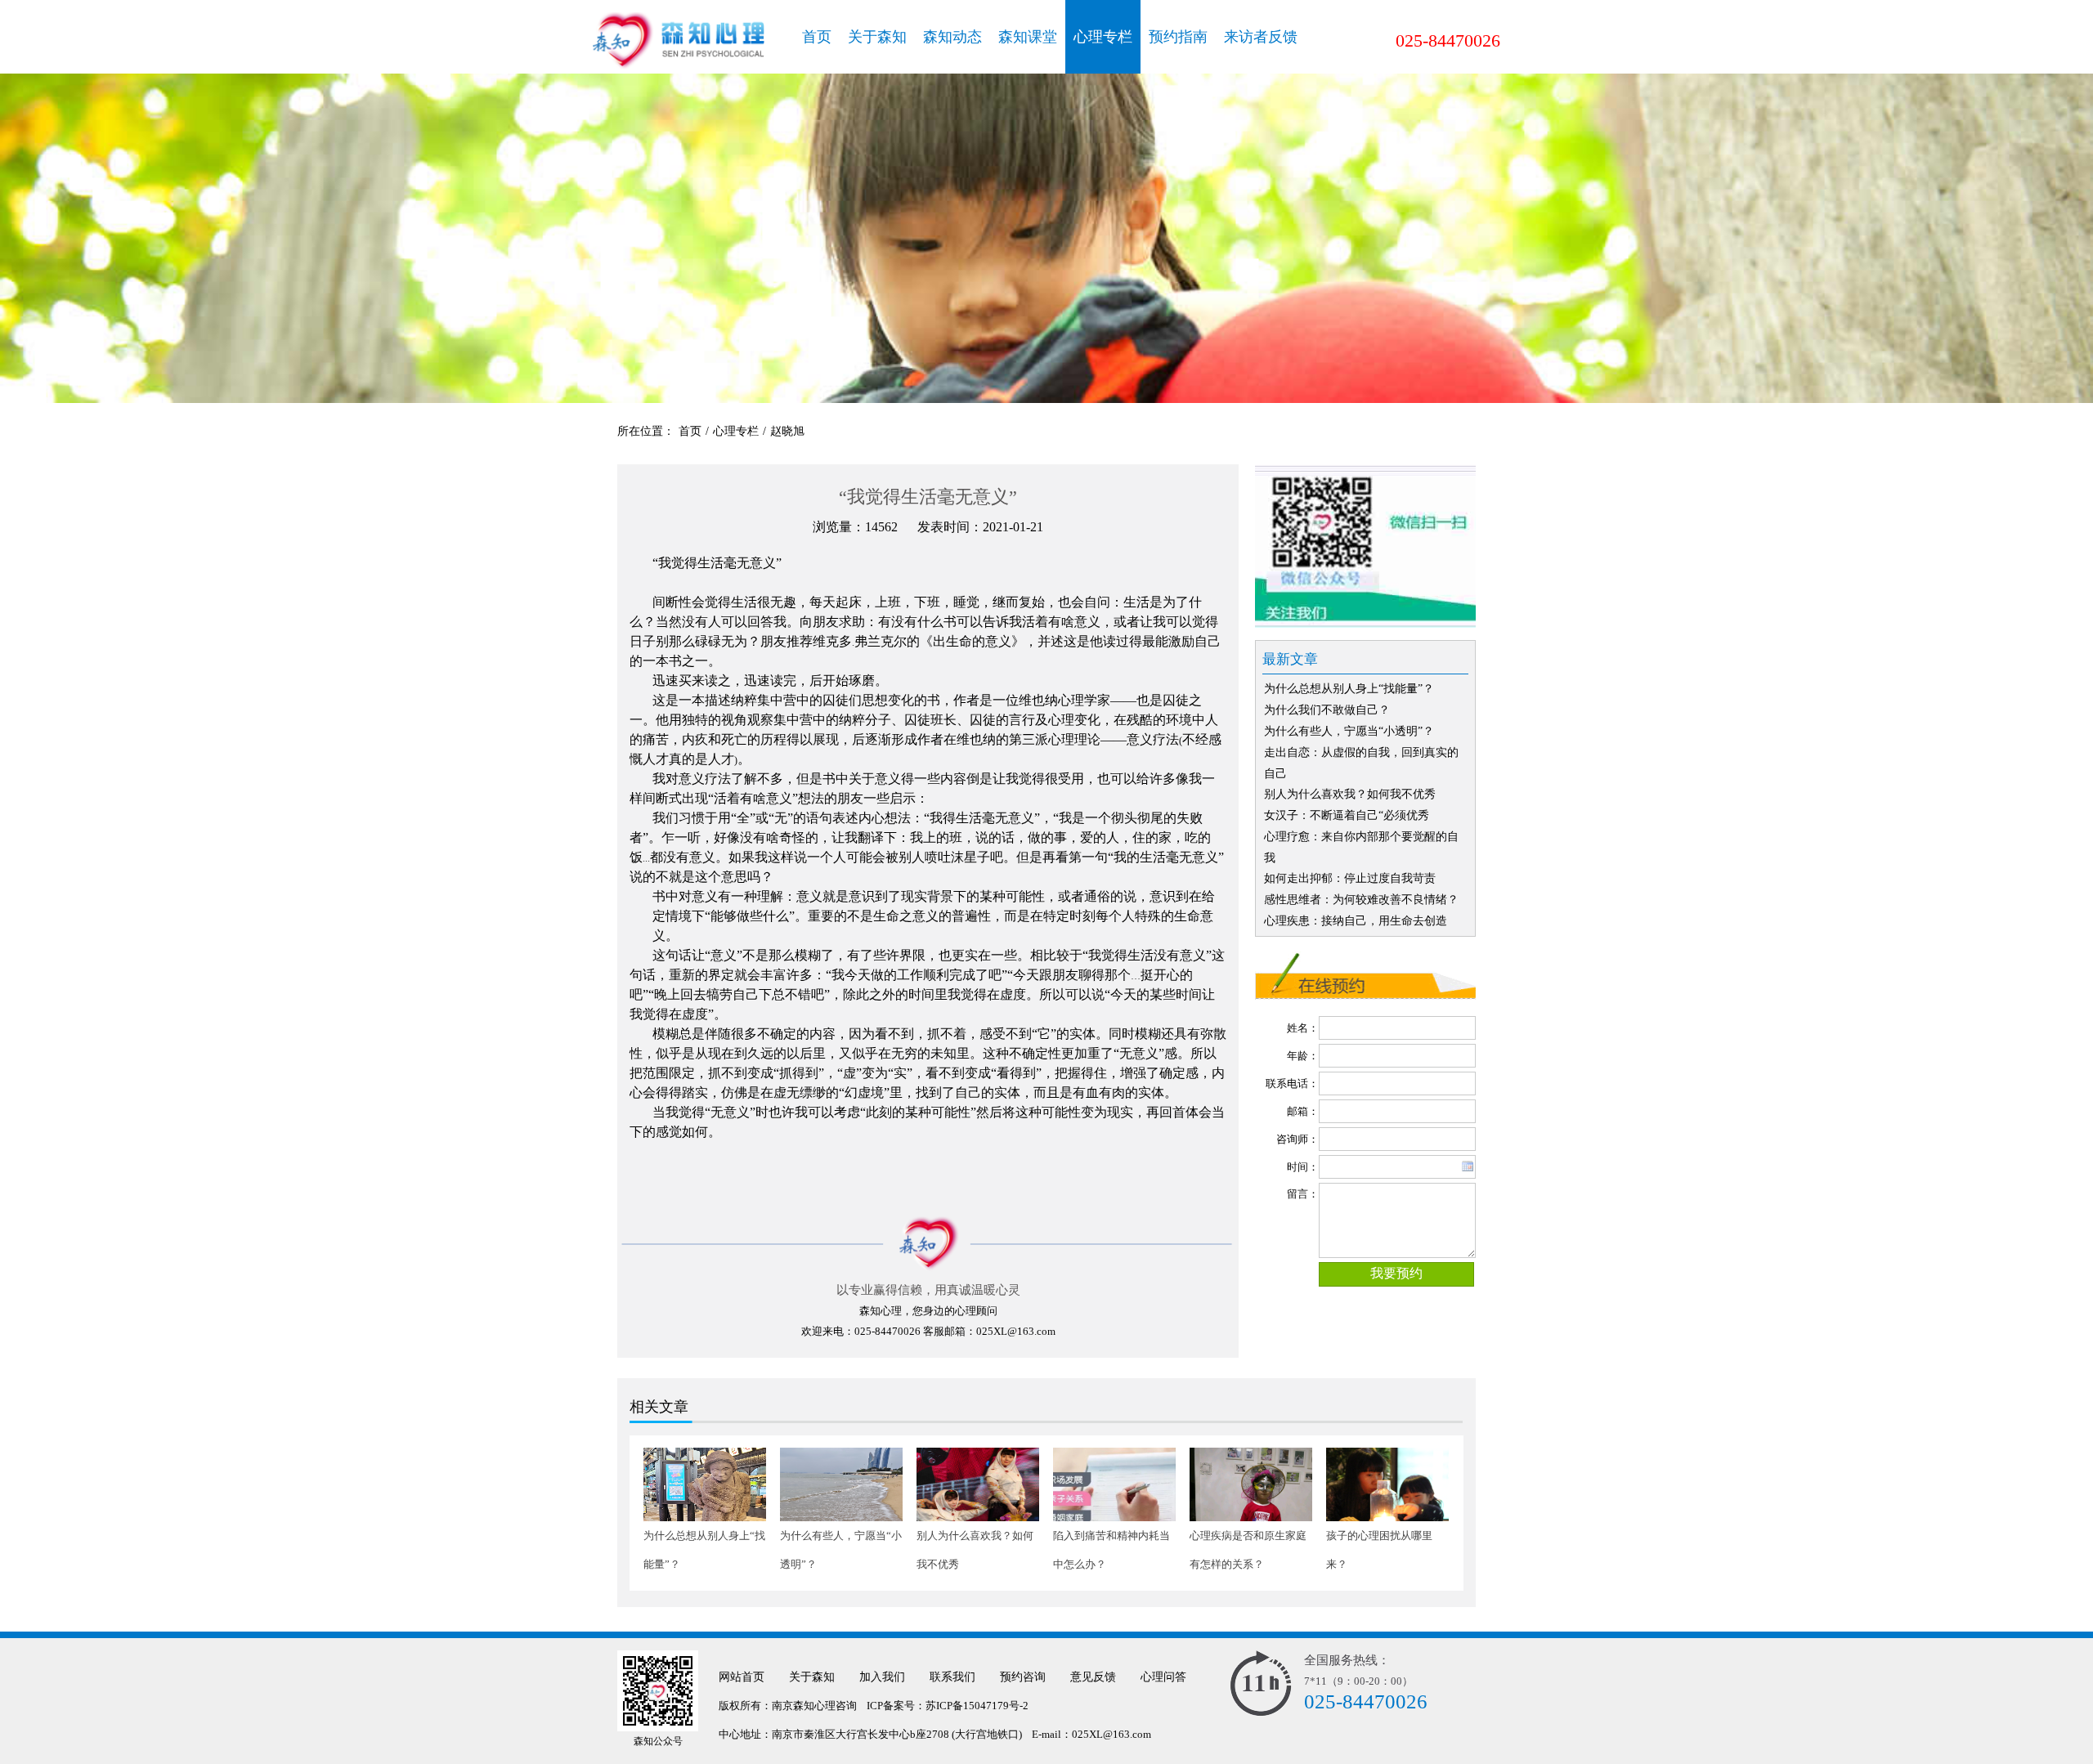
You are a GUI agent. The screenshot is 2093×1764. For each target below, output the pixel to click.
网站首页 (742, 1677)
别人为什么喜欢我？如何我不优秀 (1350, 794)
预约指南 (1178, 37)
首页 (817, 37)
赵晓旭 (787, 431)
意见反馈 (1093, 1677)
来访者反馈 (1261, 37)
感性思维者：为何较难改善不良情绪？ (1361, 900)
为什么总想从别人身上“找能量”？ (1349, 689)
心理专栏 (1103, 37)
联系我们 (952, 1677)
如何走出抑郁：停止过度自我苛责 (1350, 878)
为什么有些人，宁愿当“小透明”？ (1349, 731)
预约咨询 (1023, 1677)
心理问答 (1163, 1677)
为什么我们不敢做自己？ (1327, 710)
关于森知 (877, 37)
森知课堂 (1028, 37)
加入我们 (882, 1677)
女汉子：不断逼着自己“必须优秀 (1347, 815)
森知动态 (952, 37)
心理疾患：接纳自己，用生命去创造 (1356, 921)
